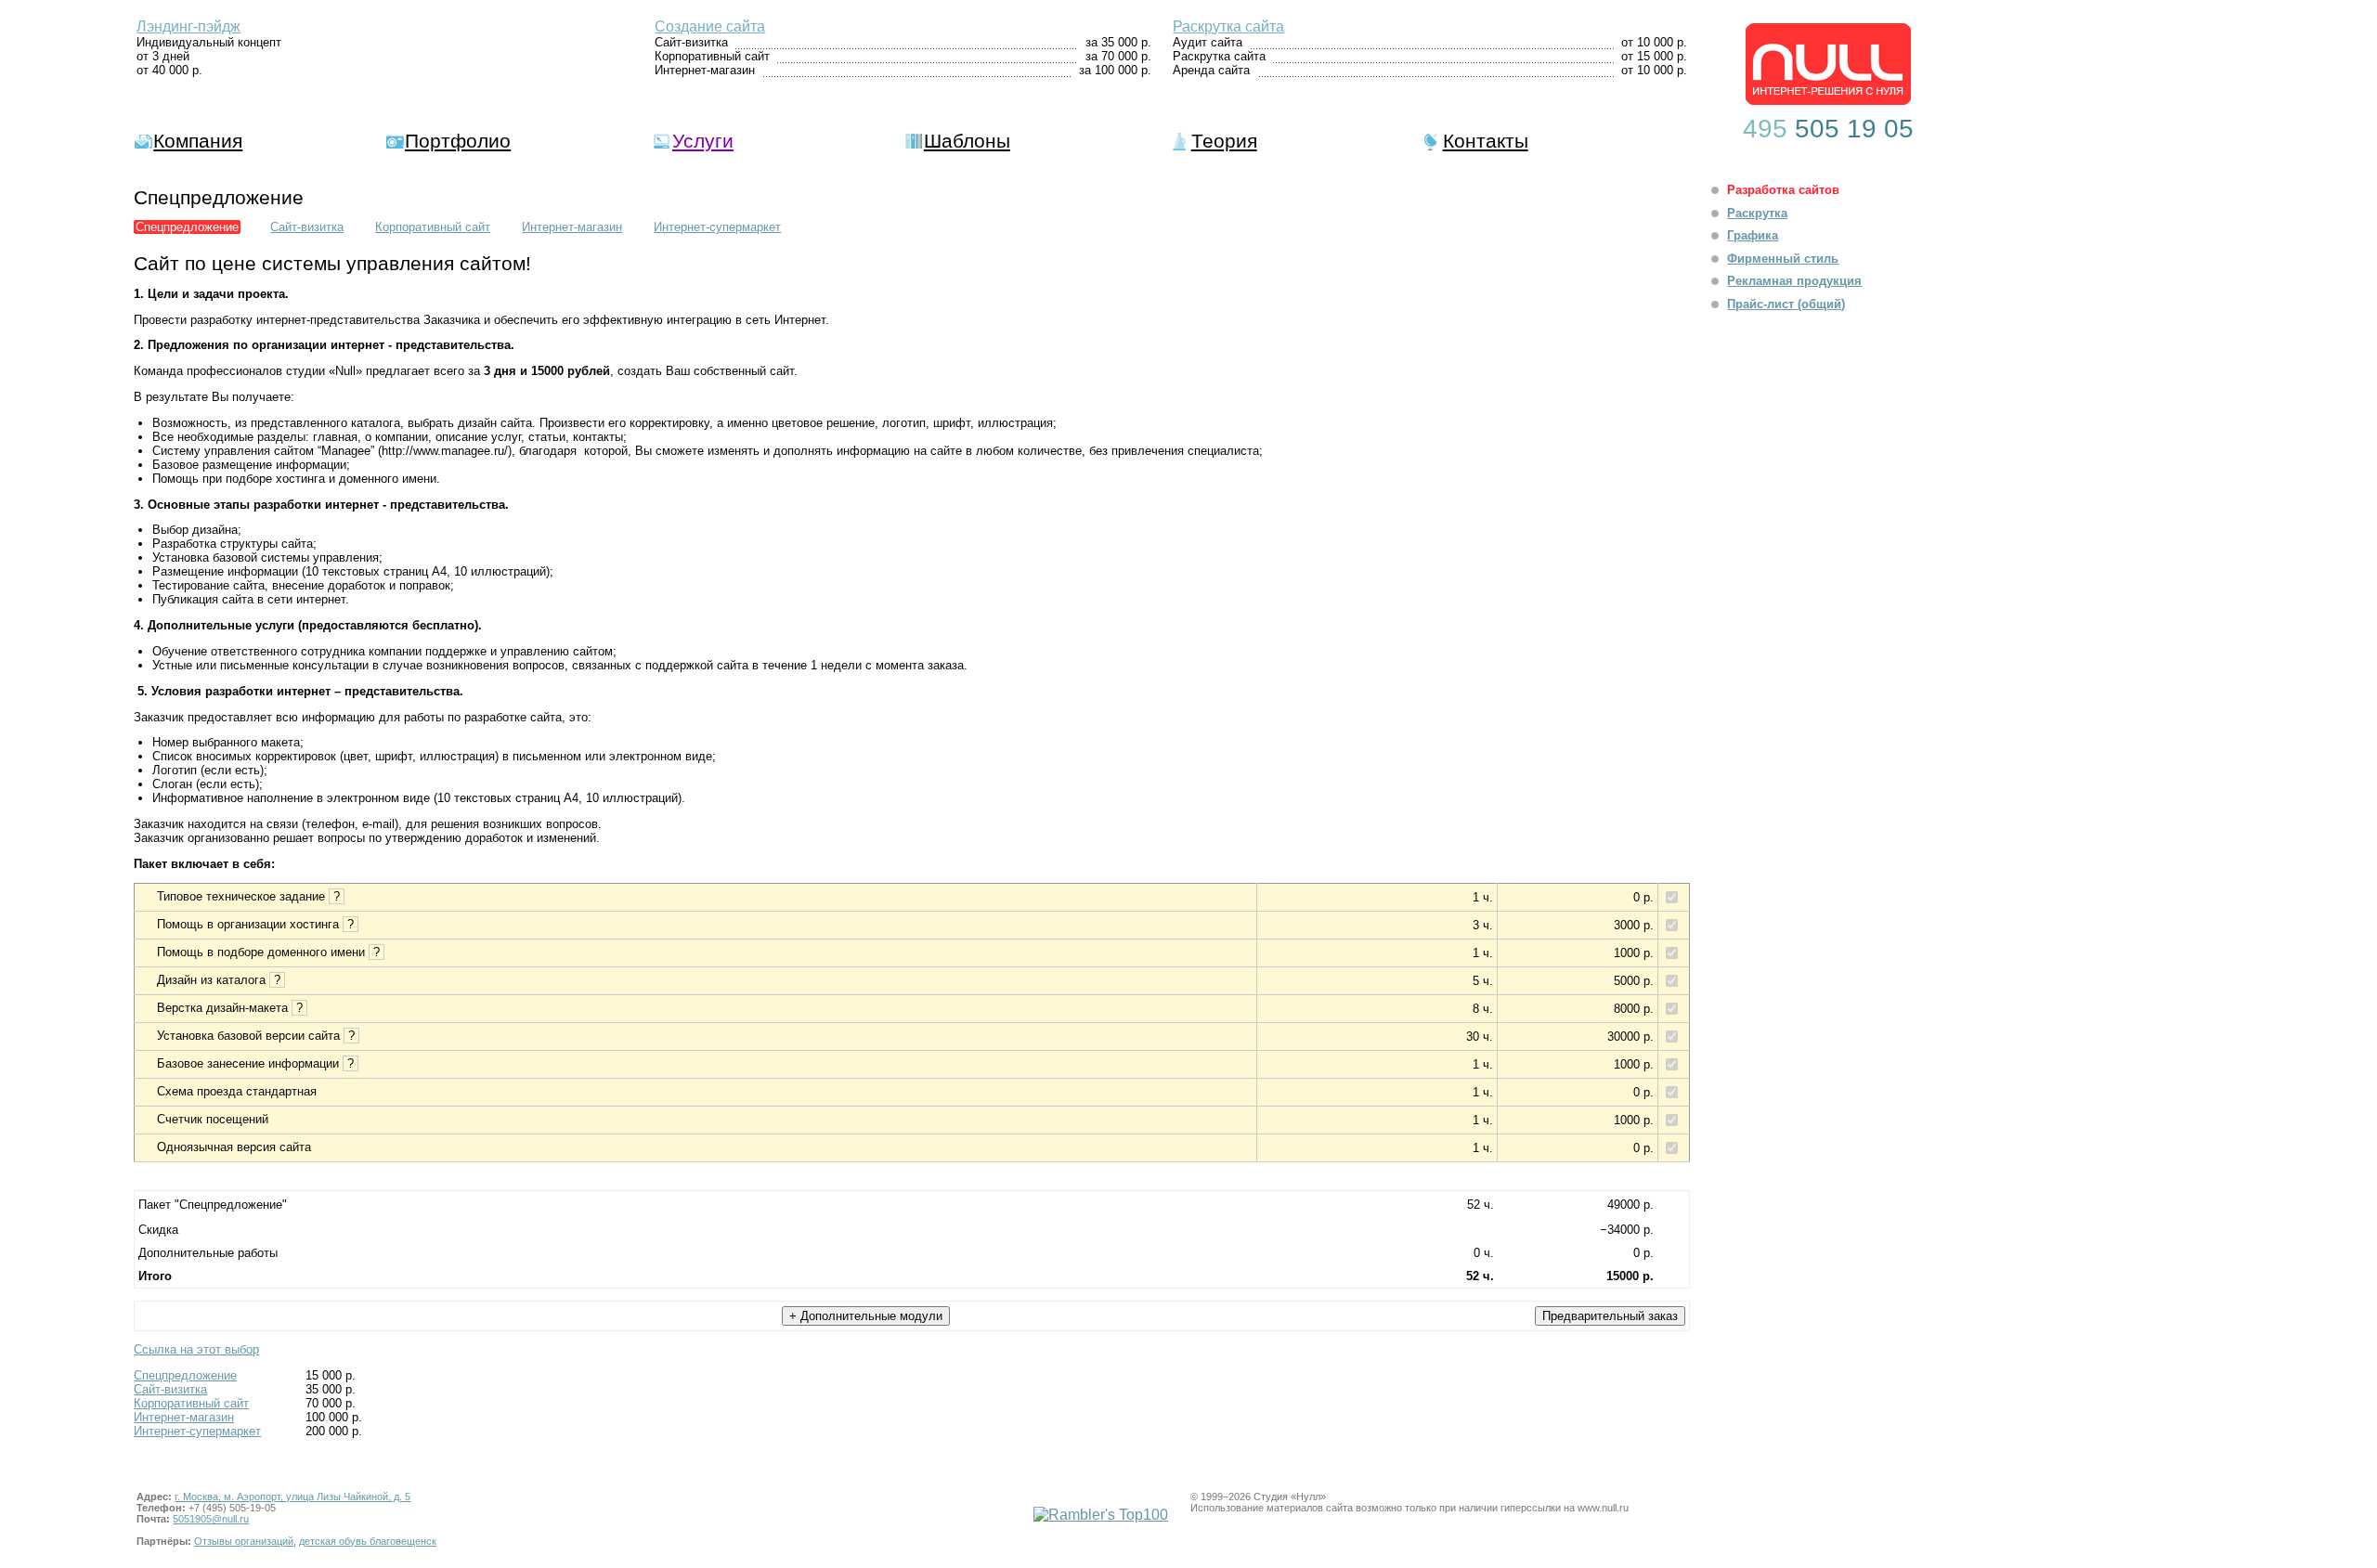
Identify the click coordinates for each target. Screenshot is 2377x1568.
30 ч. (1480, 1037)
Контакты (1486, 141)
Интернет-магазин (705, 70)
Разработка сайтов (1783, 190)
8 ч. (1483, 1009)
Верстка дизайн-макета (232, 1008)
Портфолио (458, 141)
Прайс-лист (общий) (1786, 304)
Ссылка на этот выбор (196, 1349)
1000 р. (1634, 953)
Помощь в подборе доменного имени (270, 952)
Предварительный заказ (1610, 1316)
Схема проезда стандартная (237, 1091)
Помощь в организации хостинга (257, 924)
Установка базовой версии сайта (258, 1036)
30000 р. (1630, 1037)
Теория (1224, 141)
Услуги (703, 141)
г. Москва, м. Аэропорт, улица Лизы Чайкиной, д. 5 (292, 1497)
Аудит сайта (1208, 42)
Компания (198, 141)
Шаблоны (967, 141)
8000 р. (1634, 1009)
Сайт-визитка (691, 42)
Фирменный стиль (1783, 259)
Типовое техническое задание (250, 896)
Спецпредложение (185, 1375)
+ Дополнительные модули (866, 1316)
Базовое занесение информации (257, 1063)
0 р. (1643, 897)
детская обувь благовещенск (368, 1541)
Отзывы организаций (244, 1541)
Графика (1753, 235)
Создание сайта (710, 26)
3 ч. (1483, 925)
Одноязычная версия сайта (234, 1147)
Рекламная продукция (1794, 281)
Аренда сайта (1211, 70)
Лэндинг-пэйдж (188, 26)
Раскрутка (1757, 213)
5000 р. (1634, 981)
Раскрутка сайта (1228, 26)
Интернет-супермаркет (717, 227)
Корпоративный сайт (712, 56)
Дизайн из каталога (221, 980)
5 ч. (1483, 981)
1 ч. (1483, 897)
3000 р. (1634, 925)
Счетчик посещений (213, 1119)
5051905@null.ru (211, 1519)
